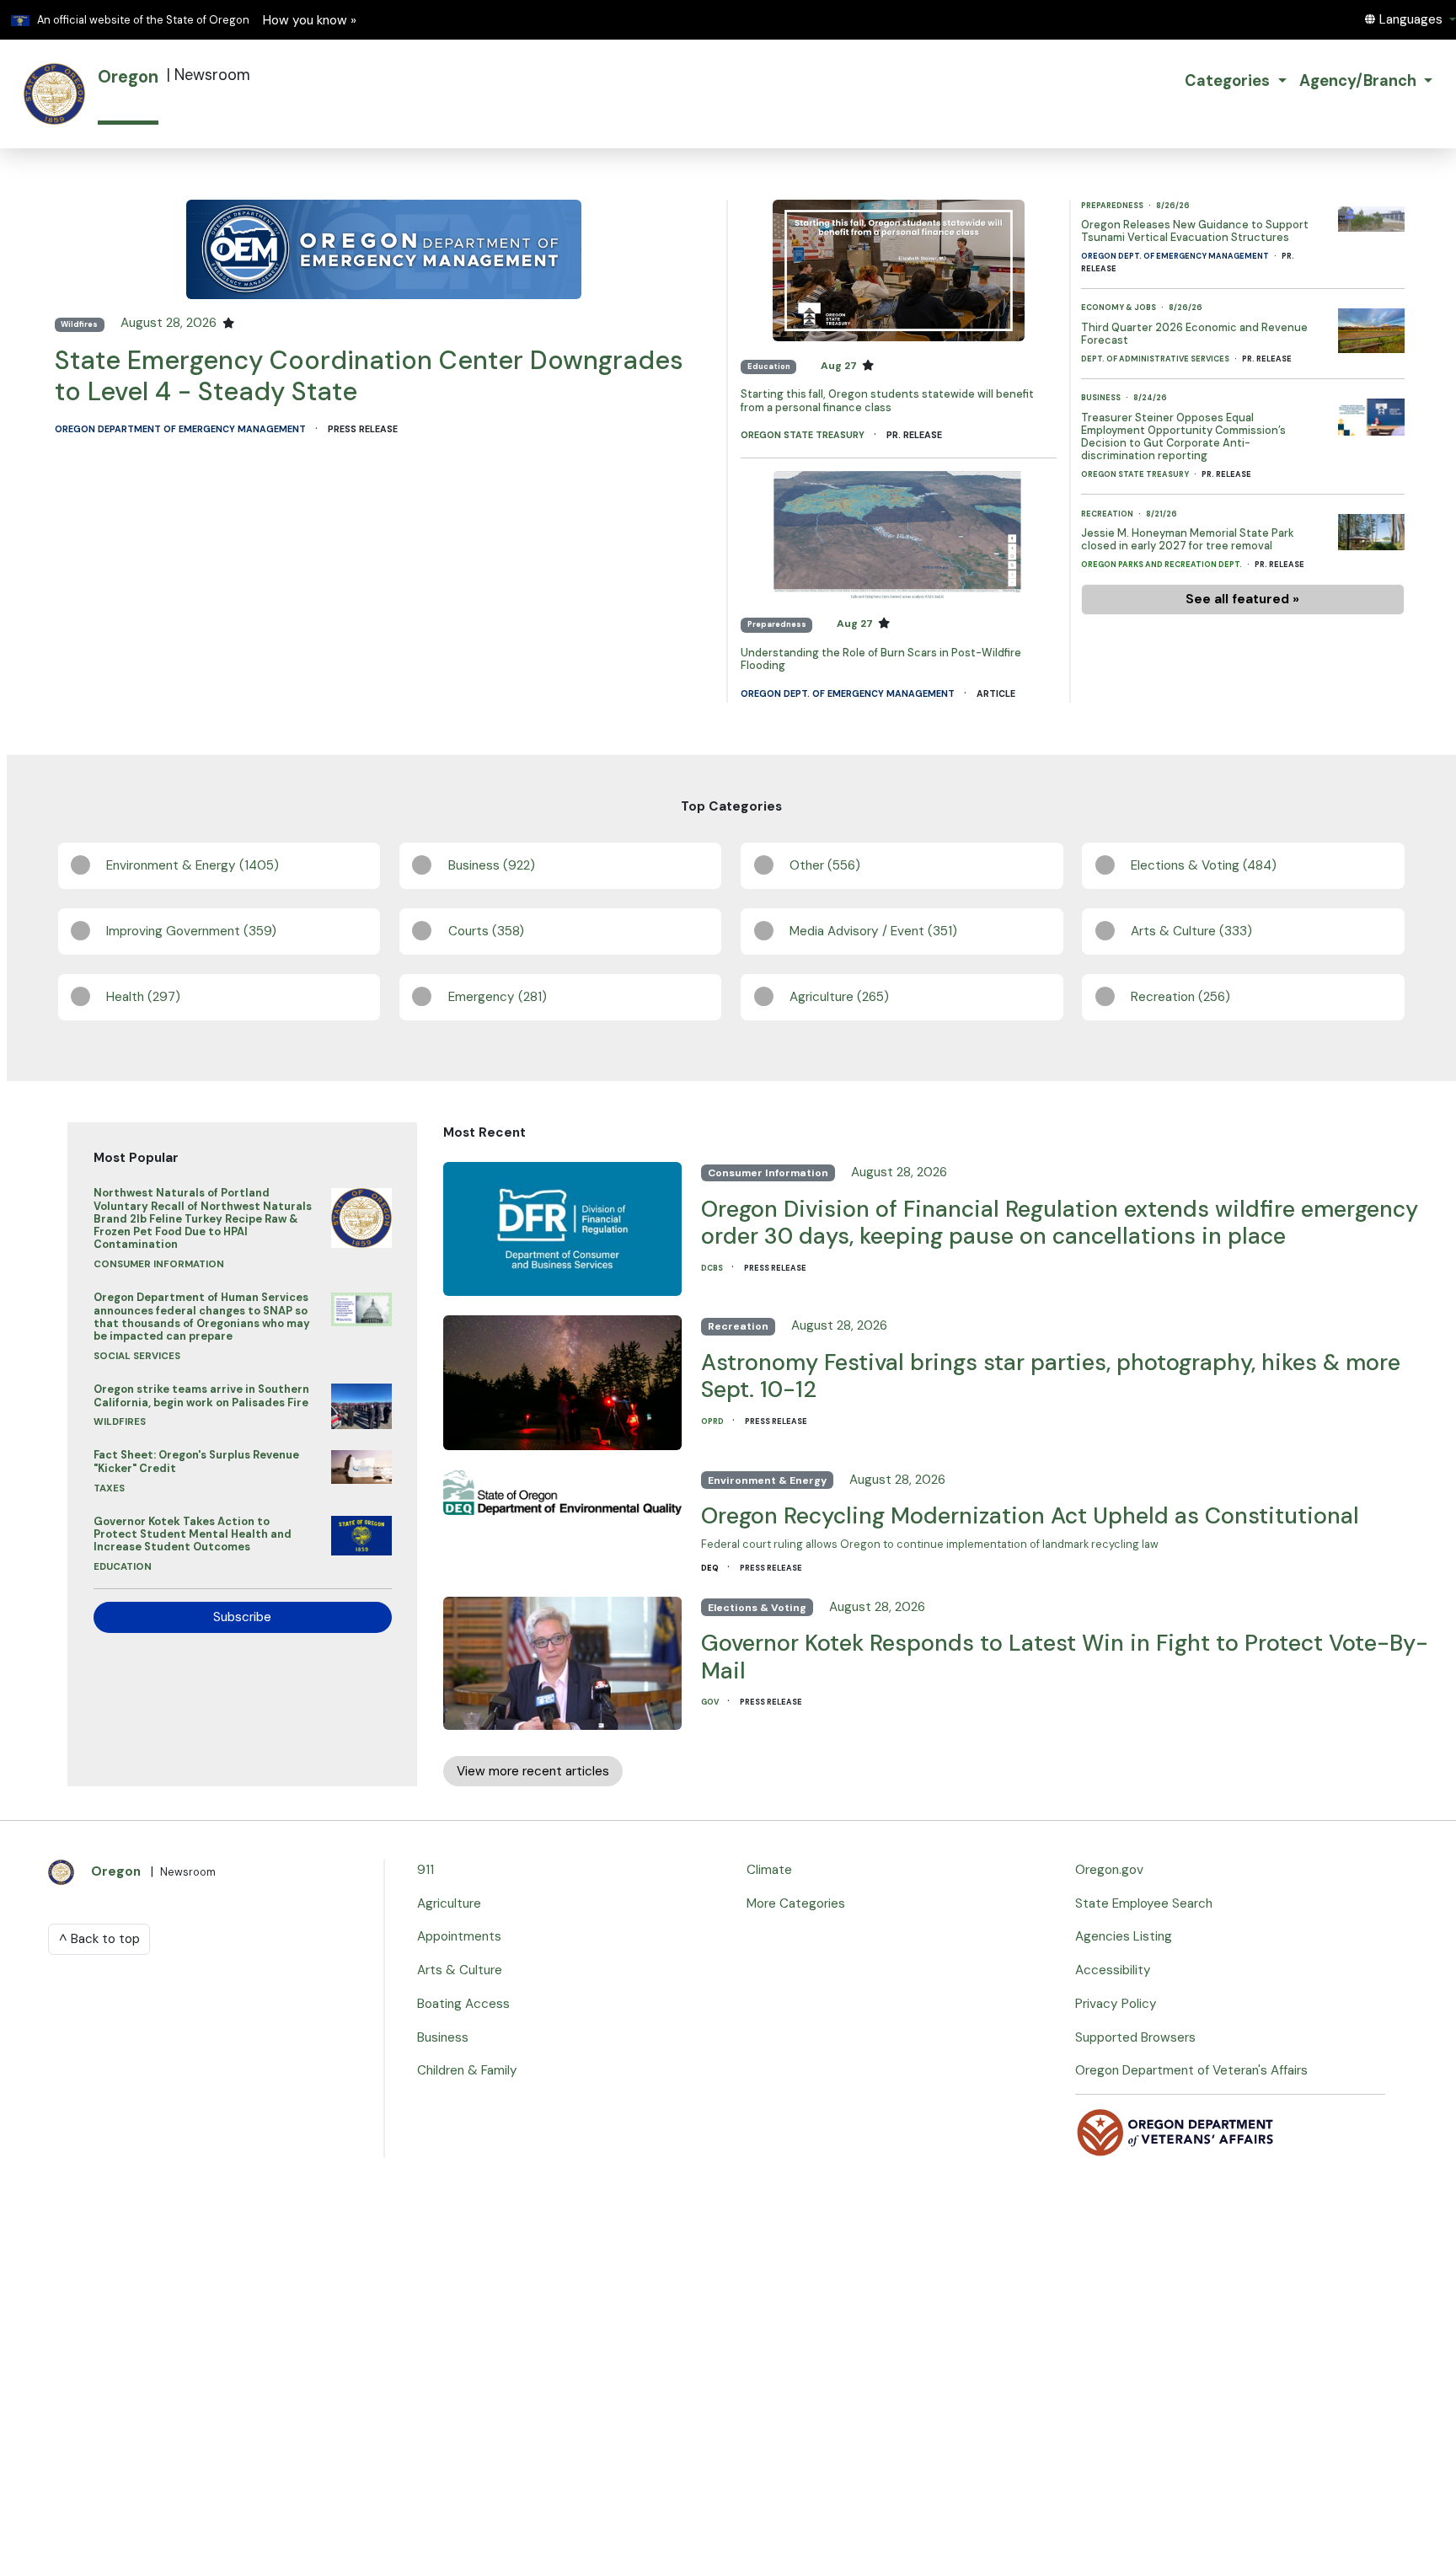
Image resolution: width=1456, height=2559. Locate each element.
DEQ (711, 1568)
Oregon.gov (1109, 1870)
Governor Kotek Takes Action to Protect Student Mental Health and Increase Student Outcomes (193, 1534)
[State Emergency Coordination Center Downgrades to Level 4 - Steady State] (384, 249)
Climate (769, 1870)
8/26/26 (1173, 206)
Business (1102, 398)
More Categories (796, 1903)
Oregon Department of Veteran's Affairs (1191, 2070)
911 (426, 1870)
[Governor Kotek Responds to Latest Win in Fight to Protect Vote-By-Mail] (562, 1659)
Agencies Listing (1124, 1936)
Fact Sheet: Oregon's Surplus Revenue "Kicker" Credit (196, 1461)
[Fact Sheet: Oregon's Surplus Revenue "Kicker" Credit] (361, 1463)
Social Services (137, 1356)
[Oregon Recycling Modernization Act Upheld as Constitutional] (562, 1488)
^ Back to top (99, 1939)
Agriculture (449, 1903)
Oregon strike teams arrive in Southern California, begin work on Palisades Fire (201, 1395)
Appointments (459, 1936)
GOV (711, 1702)
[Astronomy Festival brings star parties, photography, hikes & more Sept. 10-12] (562, 1379)
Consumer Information (159, 1264)
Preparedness (777, 624)
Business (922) (492, 865)
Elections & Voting (757, 1608)
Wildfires (79, 324)
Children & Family (467, 2070)
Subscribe (242, 1617)
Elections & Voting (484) (1204, 865)
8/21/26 (1162, 514)
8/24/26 (1150, 398)
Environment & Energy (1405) (193, 865)
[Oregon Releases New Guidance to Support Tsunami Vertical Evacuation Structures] (1371, 215)
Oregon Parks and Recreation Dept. (1162, 565)
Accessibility (1113, 1970)
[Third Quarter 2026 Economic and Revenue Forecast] (1371, 326)
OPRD (713, 1421)
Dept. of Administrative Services (1156, 359)
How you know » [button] (310, 20)
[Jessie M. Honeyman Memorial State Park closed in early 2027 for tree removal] (1371, 528)
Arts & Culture (460, 1970)
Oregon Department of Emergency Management (182, 429)
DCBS (713, 1268)
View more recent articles (533, 1771)
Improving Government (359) (191, 931)
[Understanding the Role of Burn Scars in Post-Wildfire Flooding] (899, 535)
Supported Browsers (1135, 2037)
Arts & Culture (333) (1191, 931)
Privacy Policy (1116, 2004)
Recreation (1108, 514)
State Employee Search (1144, 1903)
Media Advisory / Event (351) (873, 931)
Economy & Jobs (1119, 308)
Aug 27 (840, 366)
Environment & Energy (767, 1480)
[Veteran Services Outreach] (1176, 2132)
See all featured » (1242, 599)
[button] (1410, 19)
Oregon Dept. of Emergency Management (849, 693)
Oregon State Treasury (804, 435)
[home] (54, 94)
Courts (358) (486, 931)
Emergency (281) (498, 997)
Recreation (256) (1180, 997)
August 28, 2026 (170, 323)
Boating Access (463, 2004)
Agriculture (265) (839, 997)
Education (769, 367)
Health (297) (143, 997)
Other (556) (825, 865)
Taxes (109, 1488)
